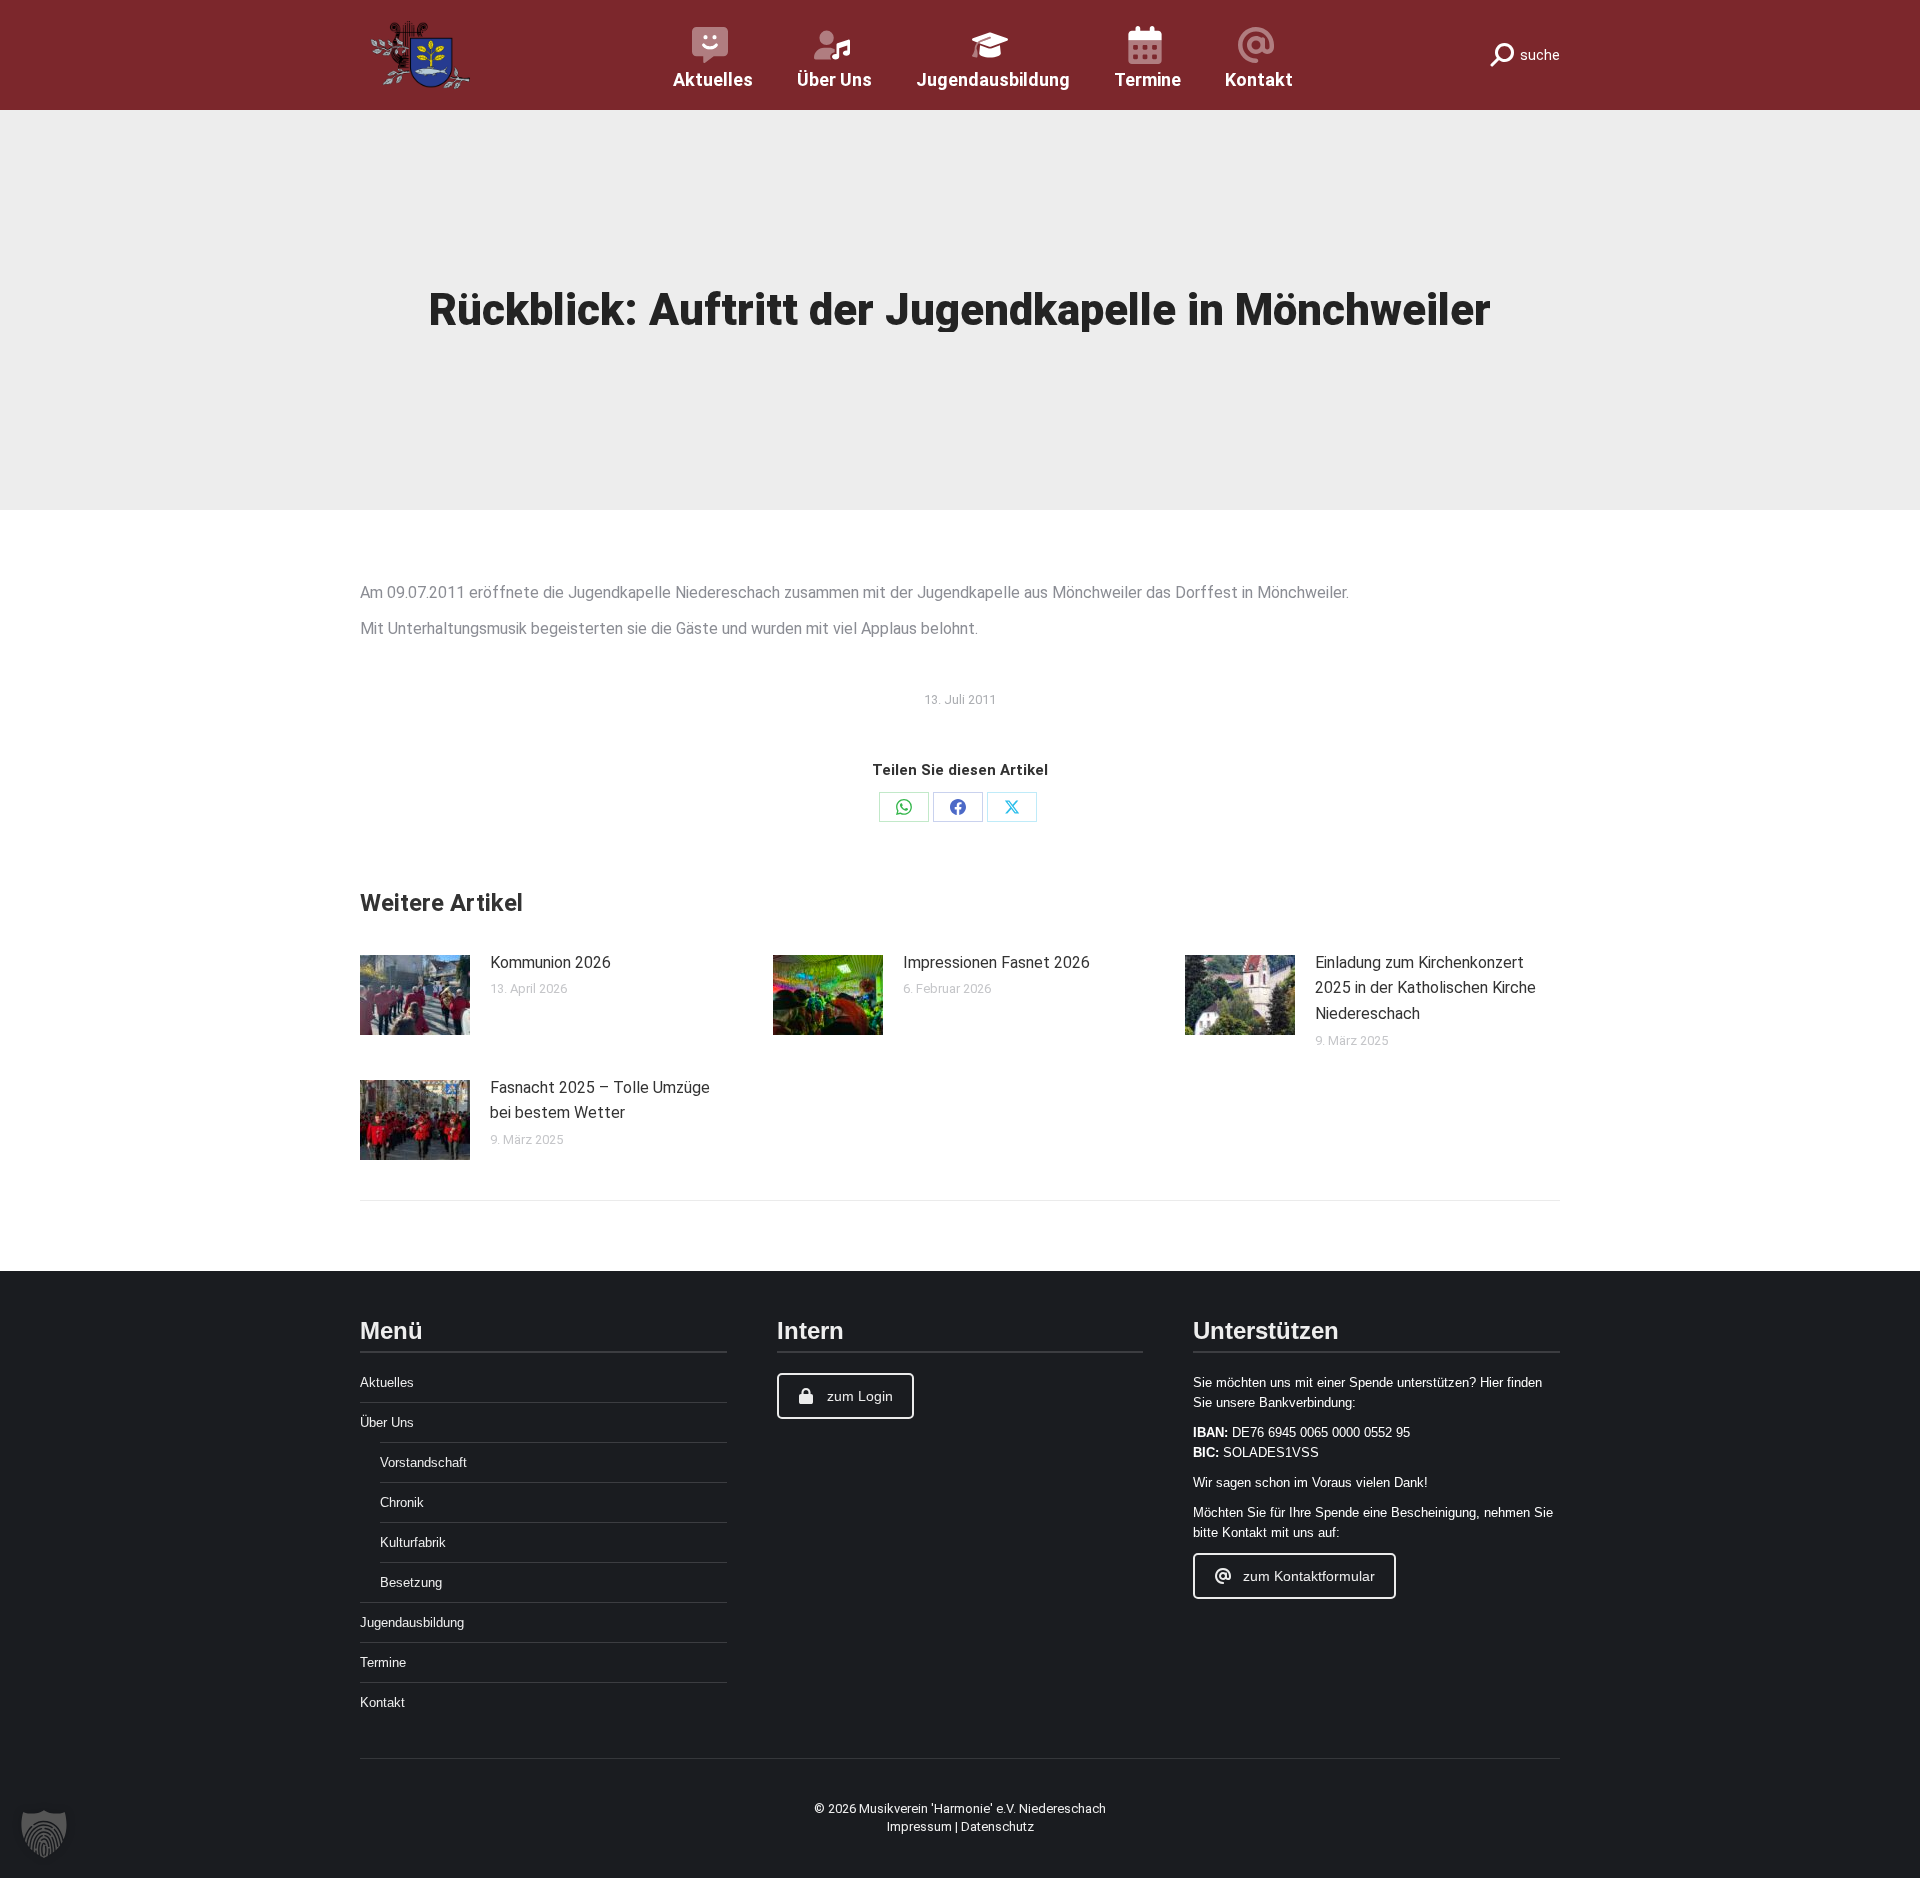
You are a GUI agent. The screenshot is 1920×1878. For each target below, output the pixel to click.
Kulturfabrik (413, 1542)
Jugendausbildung (412, 1622)
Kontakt (382, 1702)
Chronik (402, 1502)
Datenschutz (997, 1826)
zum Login (860, 1396)
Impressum (921, 1826)
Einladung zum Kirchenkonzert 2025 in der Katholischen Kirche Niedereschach (1425, 988)
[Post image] (415, 995)
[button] (44, 1834)
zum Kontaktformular (1309, 1576)
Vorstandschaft (423, 1462)
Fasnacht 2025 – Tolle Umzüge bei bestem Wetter (600, 1100)
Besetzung (411, 1582)
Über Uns (387, 1422)
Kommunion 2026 (550, 962)
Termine (383, 1662)
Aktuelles (387, 1382)
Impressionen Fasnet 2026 (996, 962)
